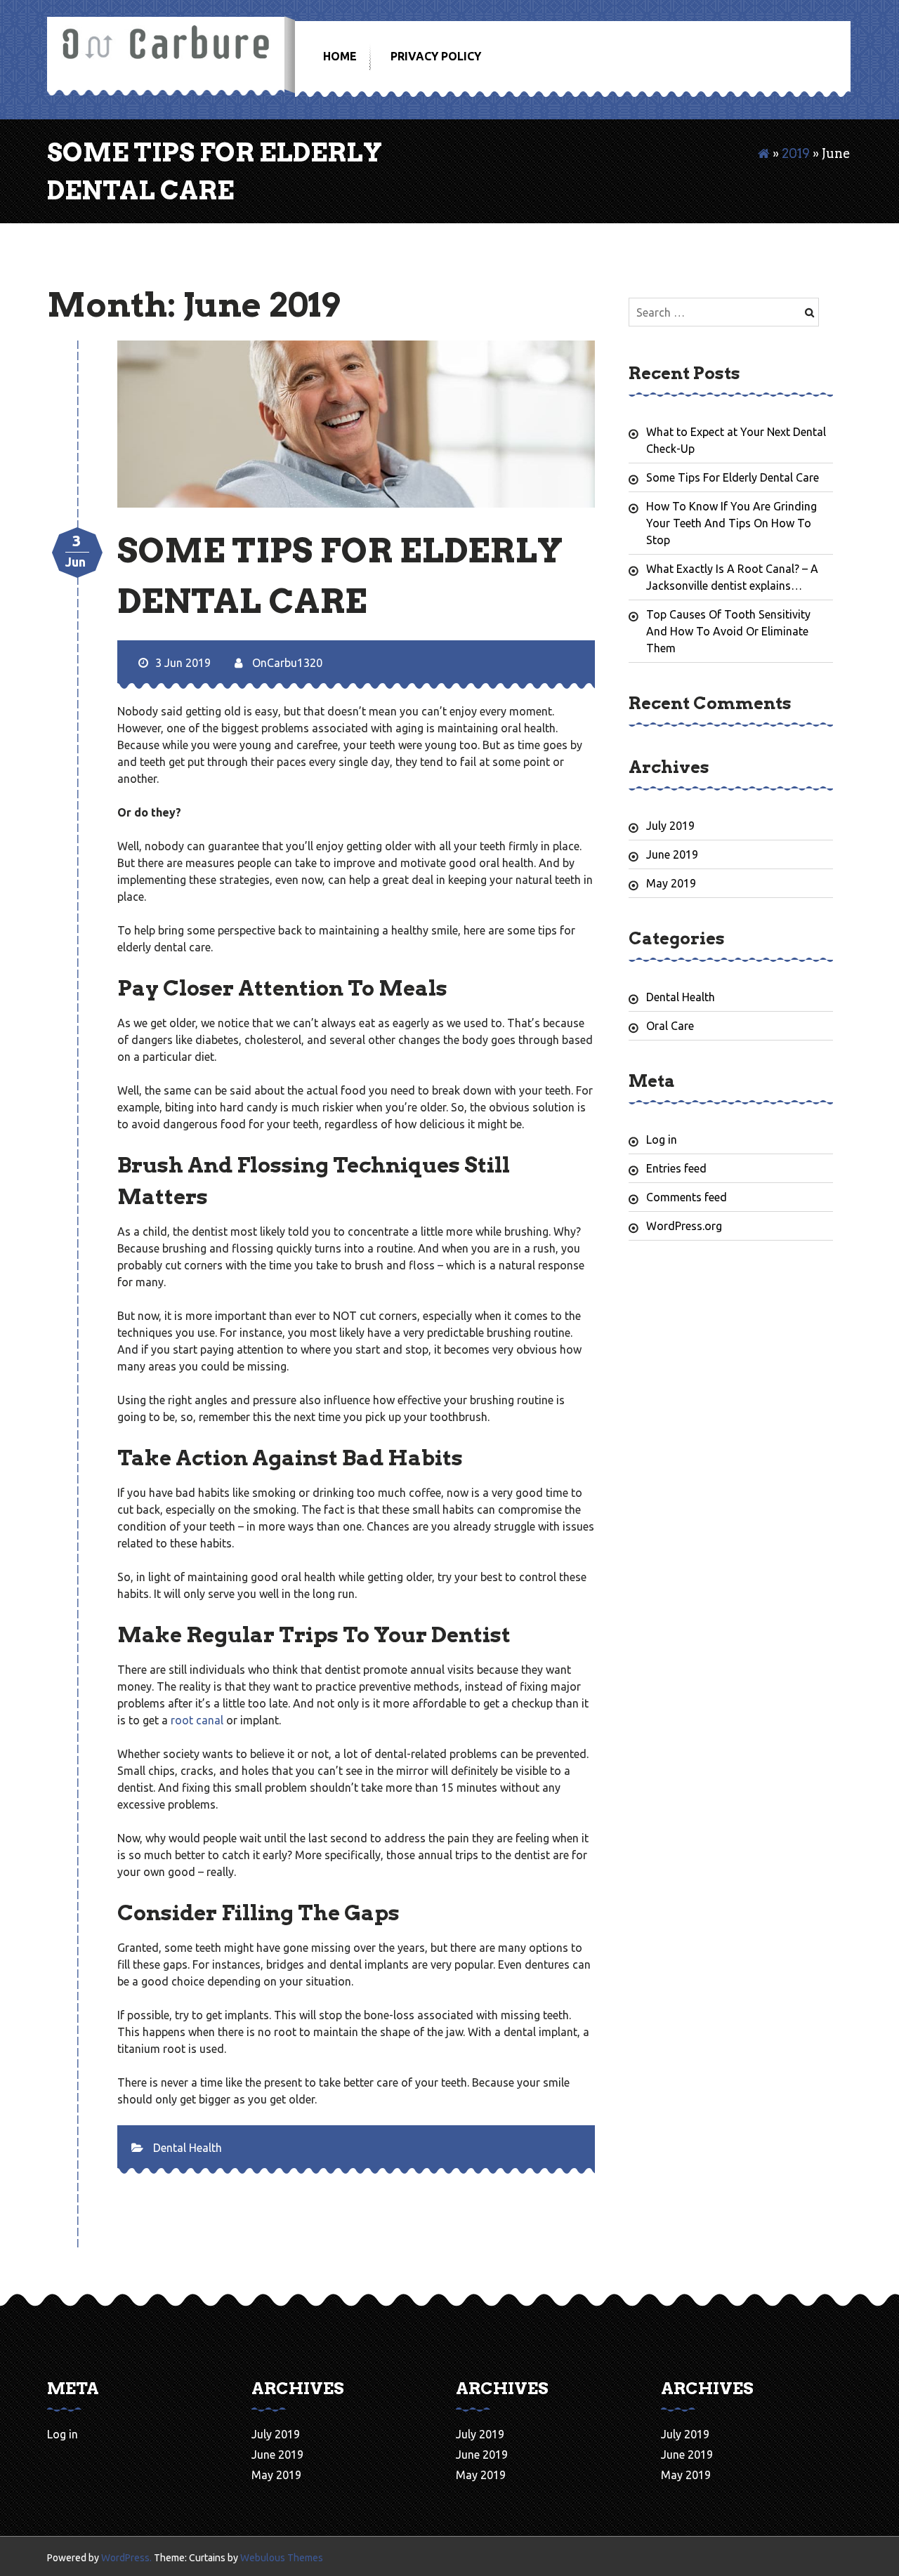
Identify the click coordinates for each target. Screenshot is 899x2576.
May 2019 (671, 883)
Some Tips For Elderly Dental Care (733, 477)
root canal (197, 1720)
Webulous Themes (282, 2558)
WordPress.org (684, 1226)
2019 (796, 153)
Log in (662, 1140)
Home (340, 56)
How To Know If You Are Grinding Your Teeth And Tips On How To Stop (731, 523)
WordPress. (126, 2558)
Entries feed (676, 1168)
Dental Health (188, 2148)
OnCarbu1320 (286, 663)
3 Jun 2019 (183, 663)
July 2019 (670, 826)
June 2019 (672, 854)
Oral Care (670, 1026)
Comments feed (687, 1197)
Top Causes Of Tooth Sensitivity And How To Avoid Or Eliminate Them (728, 631)
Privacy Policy (436, 56)
